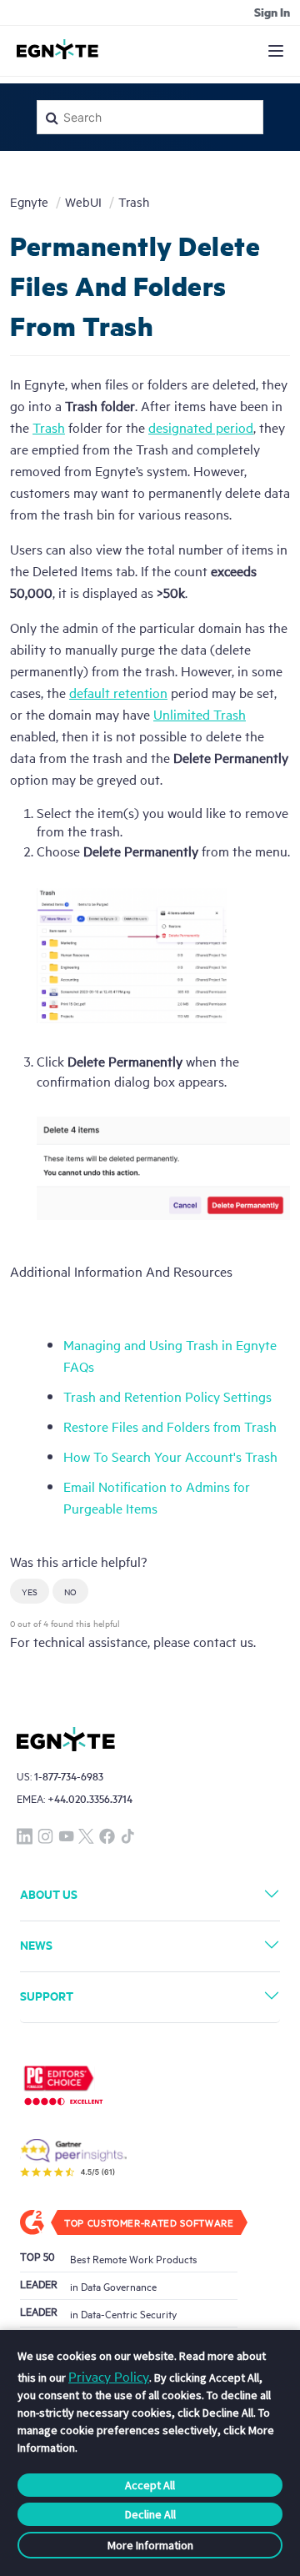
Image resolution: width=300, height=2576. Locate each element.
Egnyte (29, 201)
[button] (30, 1591)
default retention (118, 692)
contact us (223, 1641)
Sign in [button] (272, 12)
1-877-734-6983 (69, 1776)
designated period (201, 427)
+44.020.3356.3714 (90, 1798)
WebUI (83, 201)
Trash (134, 201)
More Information (150, 2545)
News (36, 1944)
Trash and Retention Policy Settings (167, 1396)
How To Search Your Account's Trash (170, 1456)
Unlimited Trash (200, 714)
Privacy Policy (109, 2376)
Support (47, 1995)
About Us (49, 1893)
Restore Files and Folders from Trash (170, 1426)
